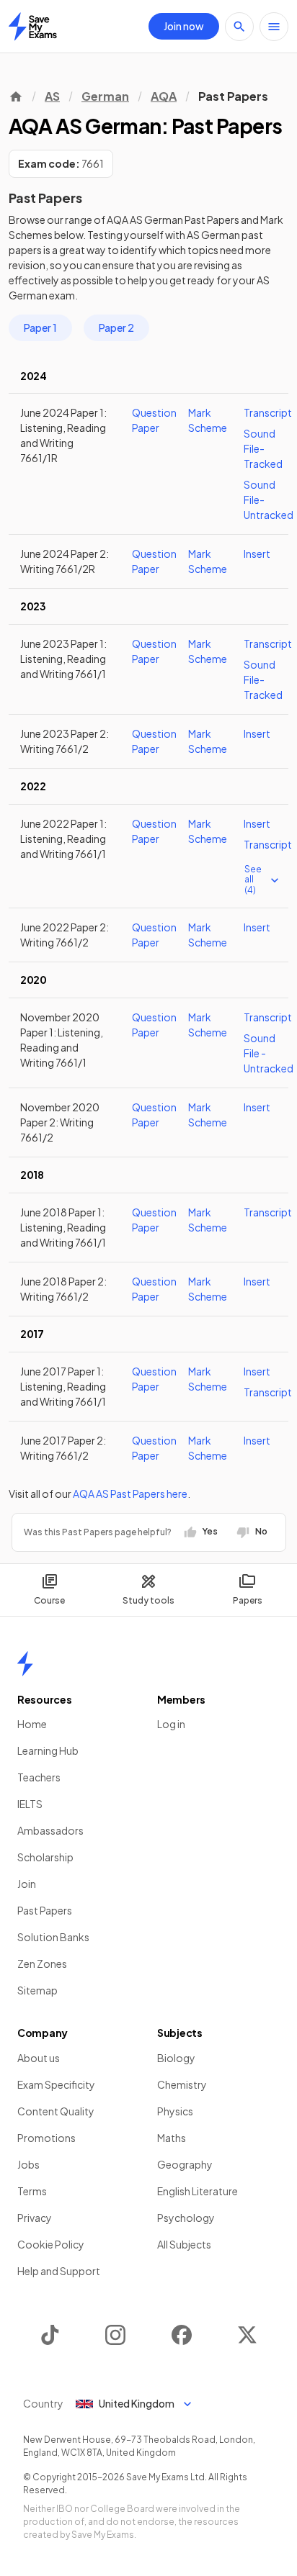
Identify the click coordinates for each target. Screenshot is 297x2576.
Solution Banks (53, 1937)
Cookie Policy (51, 2244)
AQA (164, 96)
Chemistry (182, 2084)
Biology (176, 2058)
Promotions (46, 2138)
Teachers (39, 1777)
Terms (32, 2191)
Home (32, 1724)
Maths (172, 2138)
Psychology (186, 2218)
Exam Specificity (56, 2084)
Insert (257, 553)
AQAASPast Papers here (130, 1493)
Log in (171, 1724)
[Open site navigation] (274, 27)
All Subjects (184, 2244)
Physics (175, 2111)
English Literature (198, 2191)
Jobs (28, 2164)
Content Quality (56, 2111)
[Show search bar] (239, 27)
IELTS (30, 1804)
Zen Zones (42, 1963)
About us (39, 2058)
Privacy (35, 2218)
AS (52, 96)
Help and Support (59, 2271)
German (105, 96)
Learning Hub (48, 1750)
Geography (185, 2164)
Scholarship (45, 1857)
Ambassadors (50, 1830)
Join (27, 1884)
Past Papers (45, 1910)
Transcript (268, 412)
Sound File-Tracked (263, 448)
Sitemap (37, 1990)
